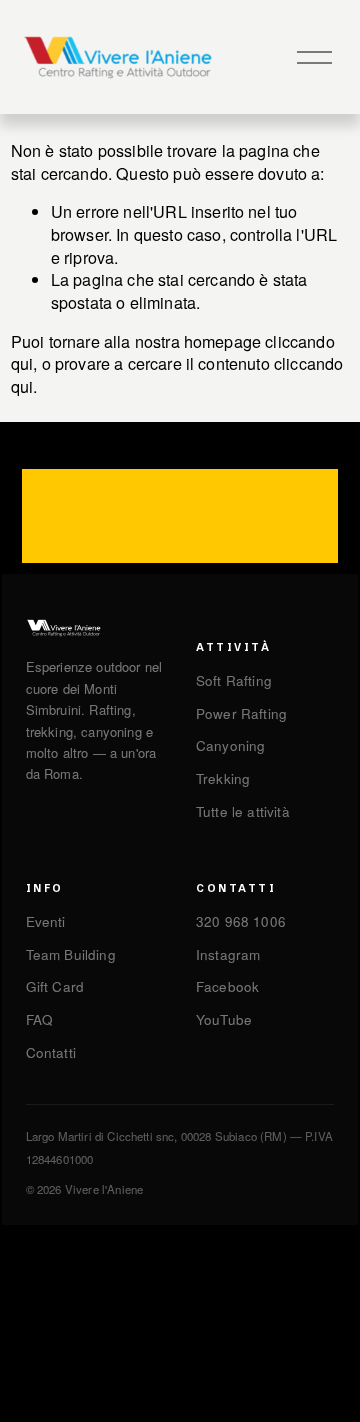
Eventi (46, 921)
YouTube (224, 1019)
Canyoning (230, 745)
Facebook (227, 986)
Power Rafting (241, 713)
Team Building (71, 954)
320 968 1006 (241, 921)
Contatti (51, 1052)
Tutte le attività (243, 811)
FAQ (40, 1019)
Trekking (223, 778)
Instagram (228, 954)
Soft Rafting (234, 680)
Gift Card (55, 986)
